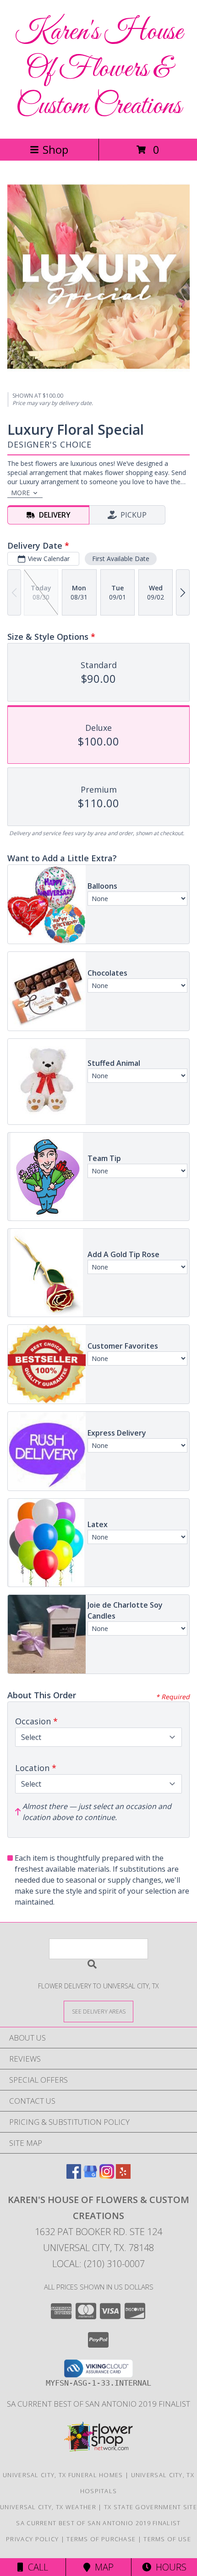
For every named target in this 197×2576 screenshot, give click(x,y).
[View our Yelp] (123, 2176)
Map (102, 2567)
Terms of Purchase (101, 2539)
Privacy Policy (32, 2539)
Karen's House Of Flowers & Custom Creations (99, 69)
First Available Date (121, 559)
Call (36, 2567)
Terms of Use (167, 2539)
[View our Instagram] (107, 2176)
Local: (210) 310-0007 (98, 2264)
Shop (55, 149)
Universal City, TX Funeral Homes (63, 2475)
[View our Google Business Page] (90, 2176)
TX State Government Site (150, 2507)
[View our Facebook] (74, 2176)
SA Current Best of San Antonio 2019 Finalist (98, 2404)
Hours (169, 2567)
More (20, 493)
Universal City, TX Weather (48, 2507)
